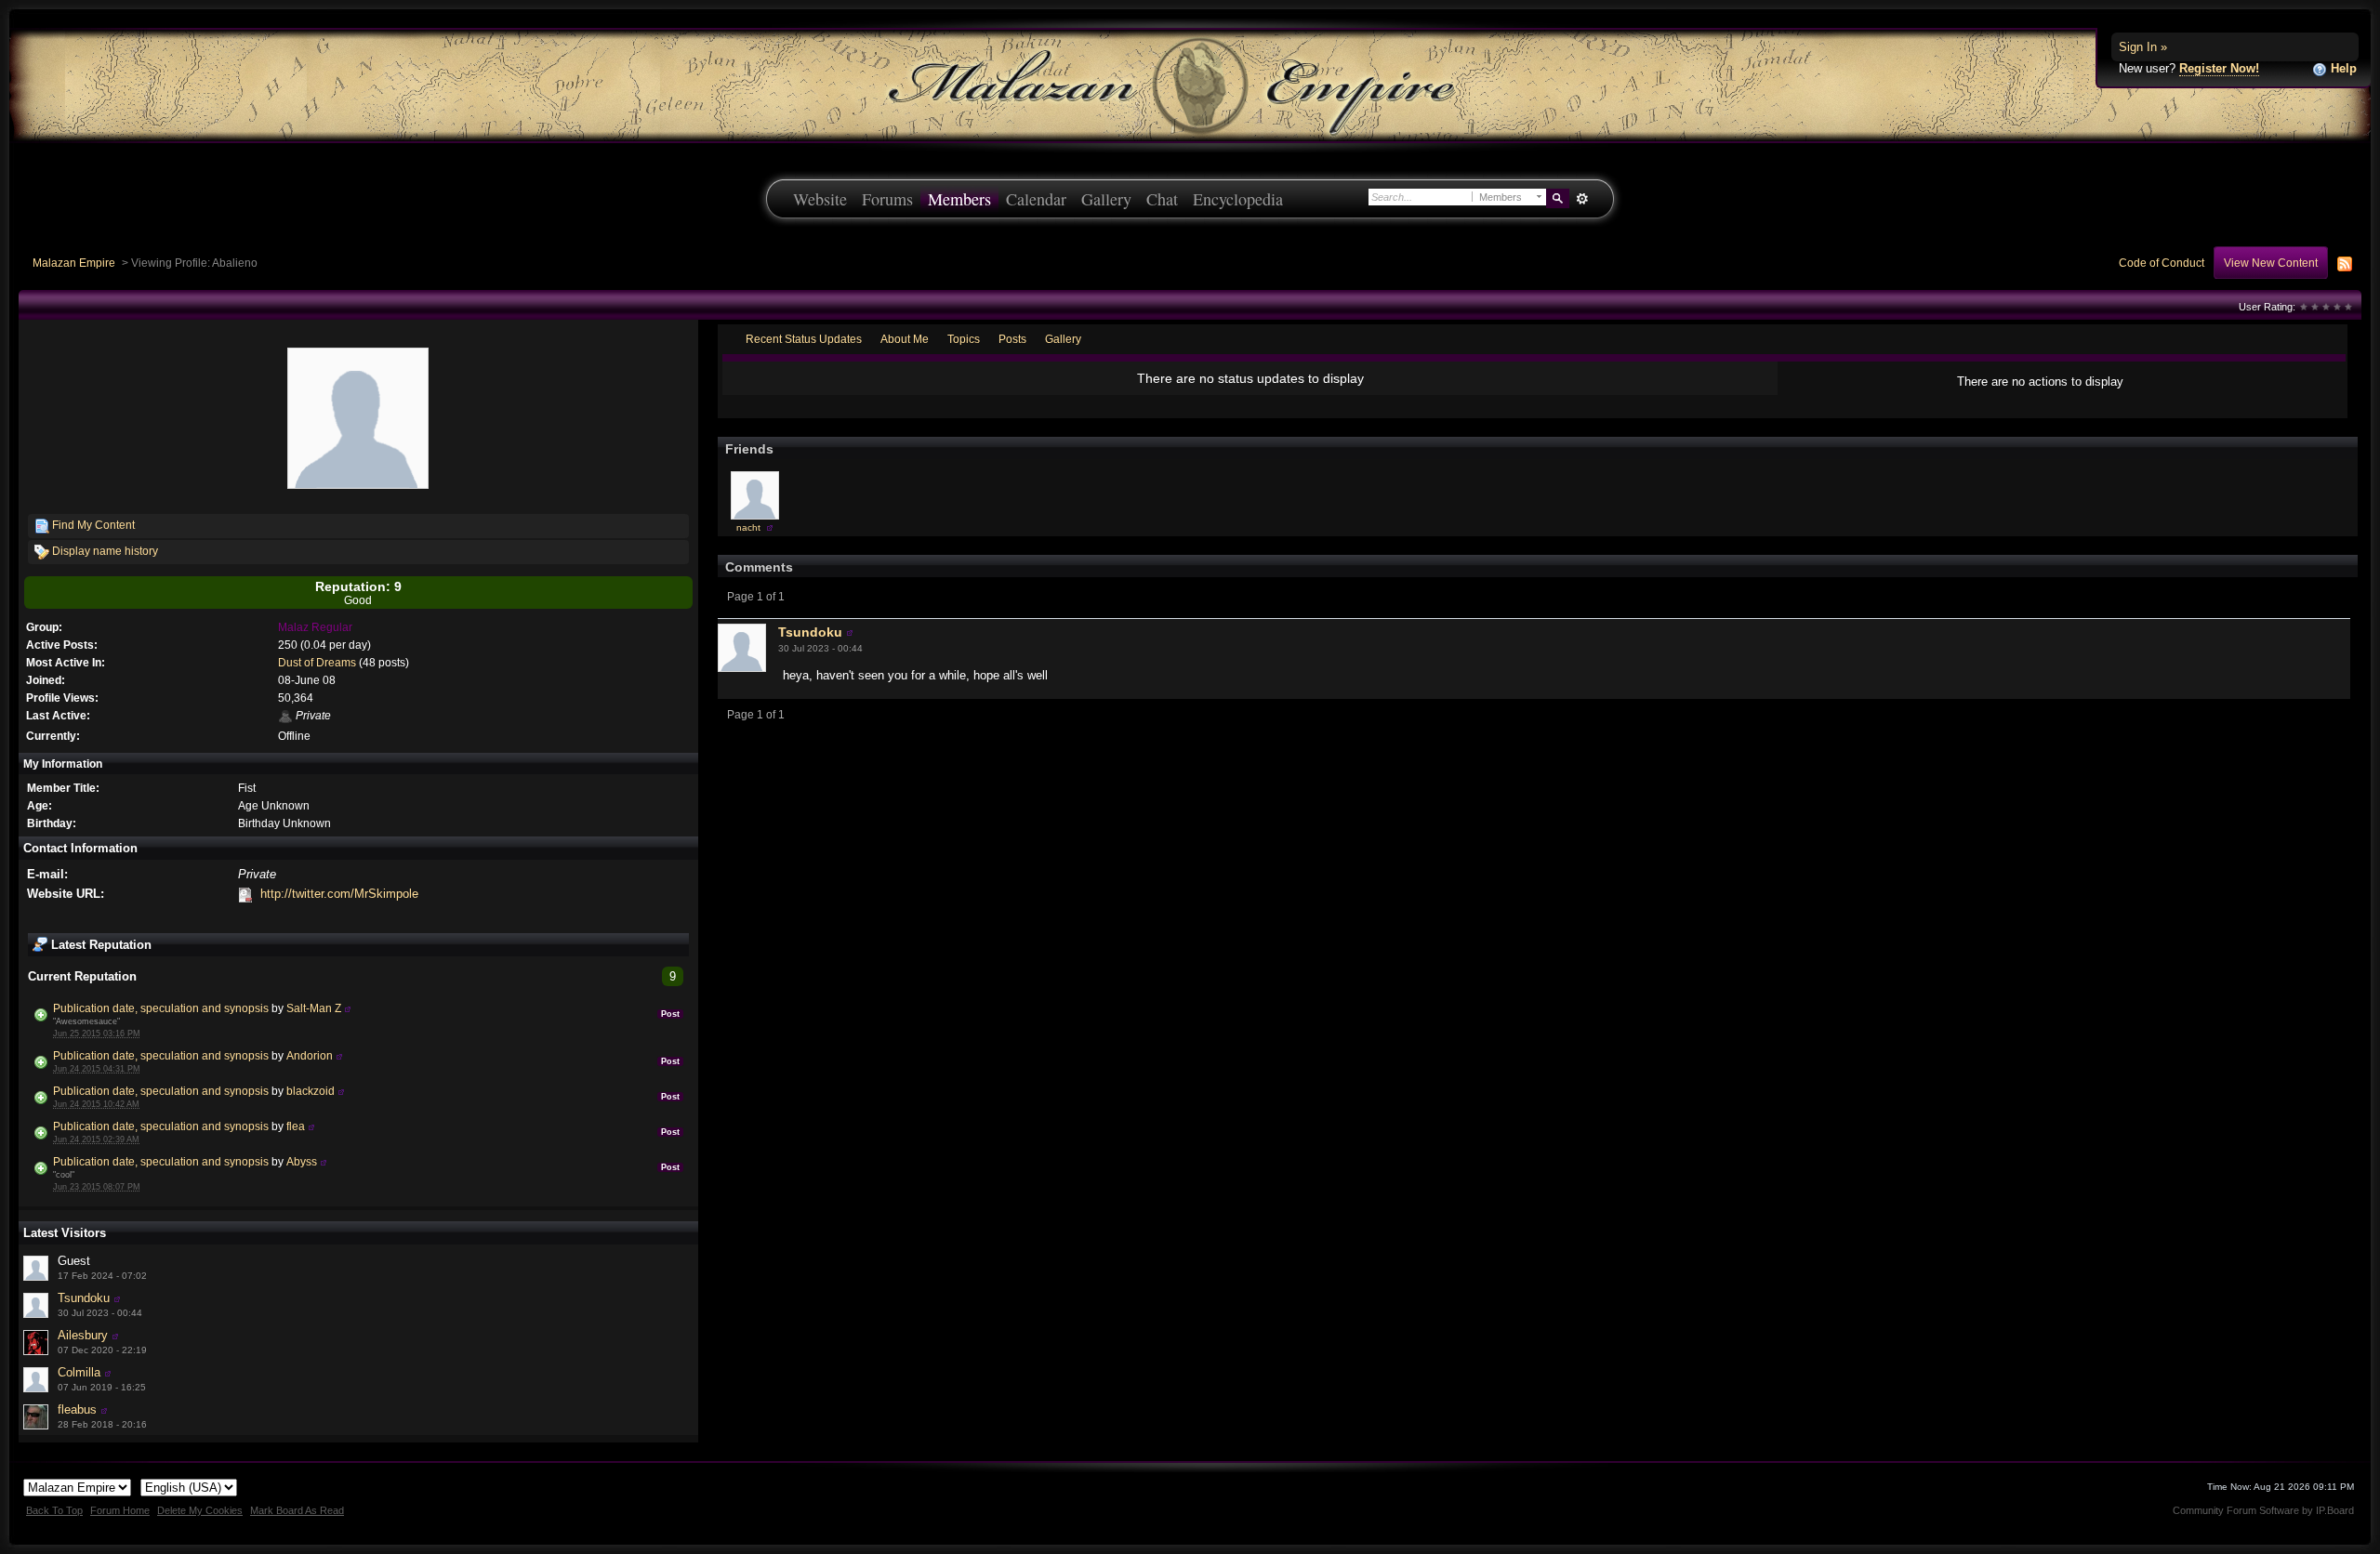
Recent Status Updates (804, 339)
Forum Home (120, 1510)
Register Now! (2219, 68)
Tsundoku (84, 1298)
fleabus (77, 1409)
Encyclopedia (1238, 199)
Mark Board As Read (297, 1510)
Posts (1012, 339)
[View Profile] (348, 1008)
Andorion (310, 1055)
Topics (964, 339)
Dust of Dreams (317, 662)
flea (296, 1126)
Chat (1162, 199)
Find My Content (92, 525)
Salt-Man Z (314, 1008)
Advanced (1582, 199)
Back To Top (54, 1510)
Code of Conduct (2162, 263)
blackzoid (311, 1091)
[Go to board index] (1190, 84)
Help (2342, 68)
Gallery (1106, 199)
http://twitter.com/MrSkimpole (339, 894)
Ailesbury (83, 1335)
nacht (748, 527)
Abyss (302, 1161)
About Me (905, 339)
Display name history (104, 551)
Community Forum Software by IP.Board (2263, 1510)
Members (959, 199)
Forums (887, 199)
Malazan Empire (74, 263)
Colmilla (79, 1372)
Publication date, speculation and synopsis (161, 1008)
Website (820, 199)
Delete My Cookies (200, 1510)
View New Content (2271, 263)
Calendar (1036, 199)
